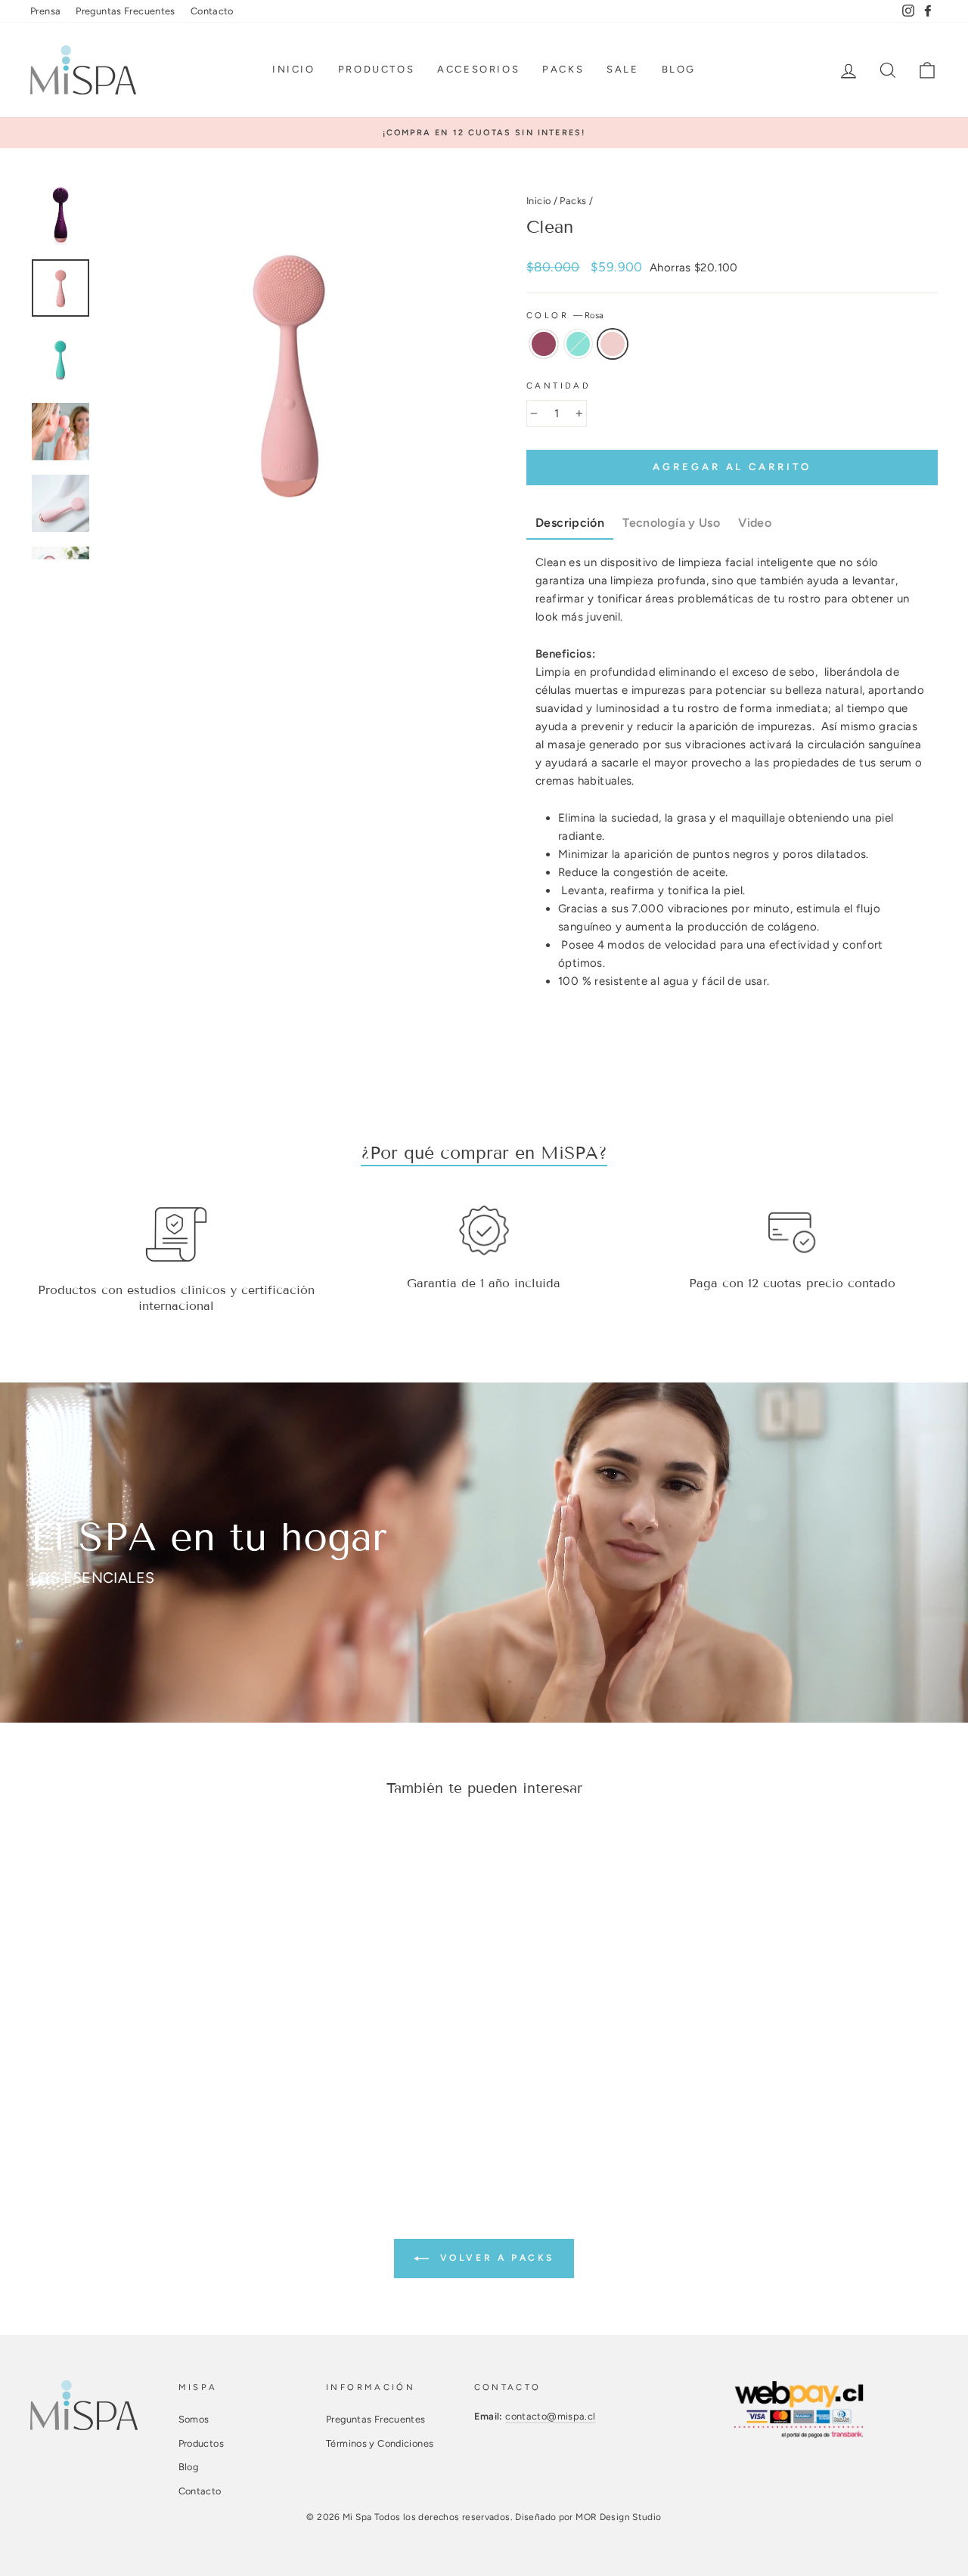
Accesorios (478, 69)
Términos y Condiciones (380, 2443)
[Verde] (115, 2074)
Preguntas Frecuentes (126, 11)
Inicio (294, 69)
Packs (563, 69)
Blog (679, 69)
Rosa (613, 344)
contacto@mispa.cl (550, 2416)
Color (565, 315)
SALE (622, 69)
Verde (579, 344)
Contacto (212, 11)
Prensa (45, 11)
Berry (544, 344)
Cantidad (558, 385)
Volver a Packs (495, 2258)
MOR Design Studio (618, 2517)
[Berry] (94, 2074)
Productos (376, 69)
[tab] (570, 524)
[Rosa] (135, 2074)
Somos (194, 2419)
